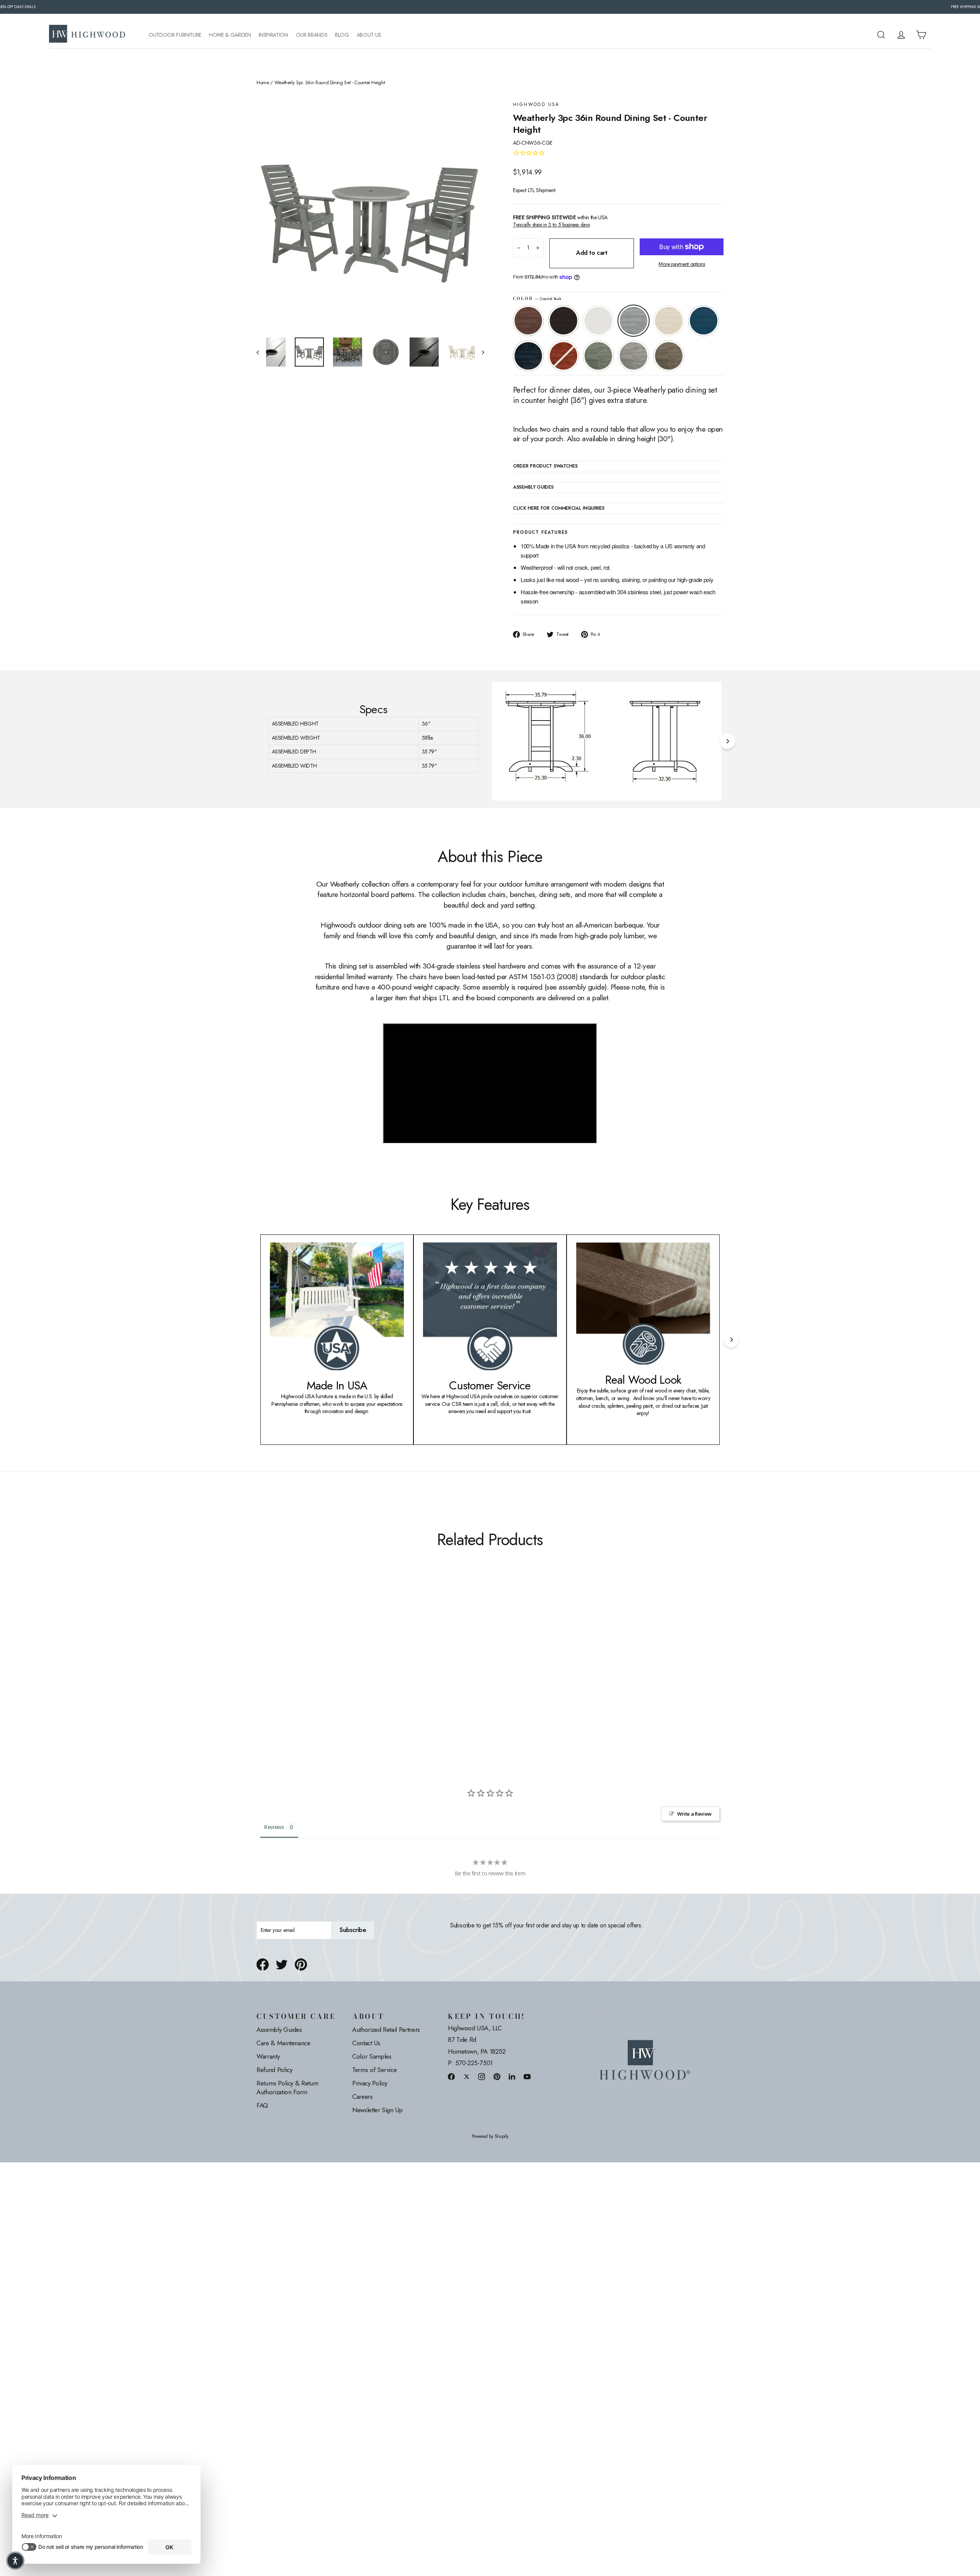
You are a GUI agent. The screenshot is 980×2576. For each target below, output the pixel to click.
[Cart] (921, 35)
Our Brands (312, 35)
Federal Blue (528, 356)
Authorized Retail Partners (386, 2030)
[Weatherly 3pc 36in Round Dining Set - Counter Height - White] (280, 1669)
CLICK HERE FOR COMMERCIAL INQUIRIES (559, 509)
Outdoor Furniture (175, 35)
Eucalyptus (598, 356)
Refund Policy (274, 2070)
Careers (363, 2097)
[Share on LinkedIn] (512, 2076)
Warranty (268, 2056)
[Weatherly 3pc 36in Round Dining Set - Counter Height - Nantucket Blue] (309, 1669)
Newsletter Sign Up (377, 2110)
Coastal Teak (634, 321)
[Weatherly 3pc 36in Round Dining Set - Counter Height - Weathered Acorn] (261, 1669)
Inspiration (274, 35)
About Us (369, 35)
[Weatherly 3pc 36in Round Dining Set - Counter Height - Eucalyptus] (338, 1669)
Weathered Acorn (528, 321)
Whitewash (669, 321)
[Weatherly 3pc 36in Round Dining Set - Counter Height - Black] (271, 1669)
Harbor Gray (634, 356)
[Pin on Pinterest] (301, 1965)
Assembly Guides (279, 2030)
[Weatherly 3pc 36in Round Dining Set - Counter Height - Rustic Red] (328, 1669)
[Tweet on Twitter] (282, 1965)
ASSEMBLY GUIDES (533, 487)
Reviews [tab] (274, 1827)
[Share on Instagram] (482, 2076)
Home (263, 83)
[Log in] (901, 35)
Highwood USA (536, 105)
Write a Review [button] (694, 1814)
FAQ (262, 2105)
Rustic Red (563, 356)
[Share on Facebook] (263, 1965)
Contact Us (366, 2043)
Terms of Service (374, 2070)
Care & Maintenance (283, 2043)
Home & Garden (230, 35)
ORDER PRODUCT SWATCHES (545, 466)
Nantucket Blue (704, 321)
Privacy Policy (370, 2083)
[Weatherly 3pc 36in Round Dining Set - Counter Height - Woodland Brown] (357, 1669)
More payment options (682, 264)
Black (563, 321)
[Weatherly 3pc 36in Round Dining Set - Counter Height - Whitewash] (300, 1669)
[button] (15, 2561)
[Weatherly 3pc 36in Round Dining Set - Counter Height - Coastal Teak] (290, 1669)
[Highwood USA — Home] (87, 35)
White (598, 321)
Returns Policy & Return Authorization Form (287, 2088)
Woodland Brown (669, 356)
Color (537, 299)
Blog (342, 35)
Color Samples (372, 2056)
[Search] (881, 35)
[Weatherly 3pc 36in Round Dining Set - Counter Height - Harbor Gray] (347, 1669)
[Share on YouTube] (527, 2076)
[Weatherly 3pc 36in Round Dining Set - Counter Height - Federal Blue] (319, 1669)
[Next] (727, 741)
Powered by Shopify (490, 2137)
